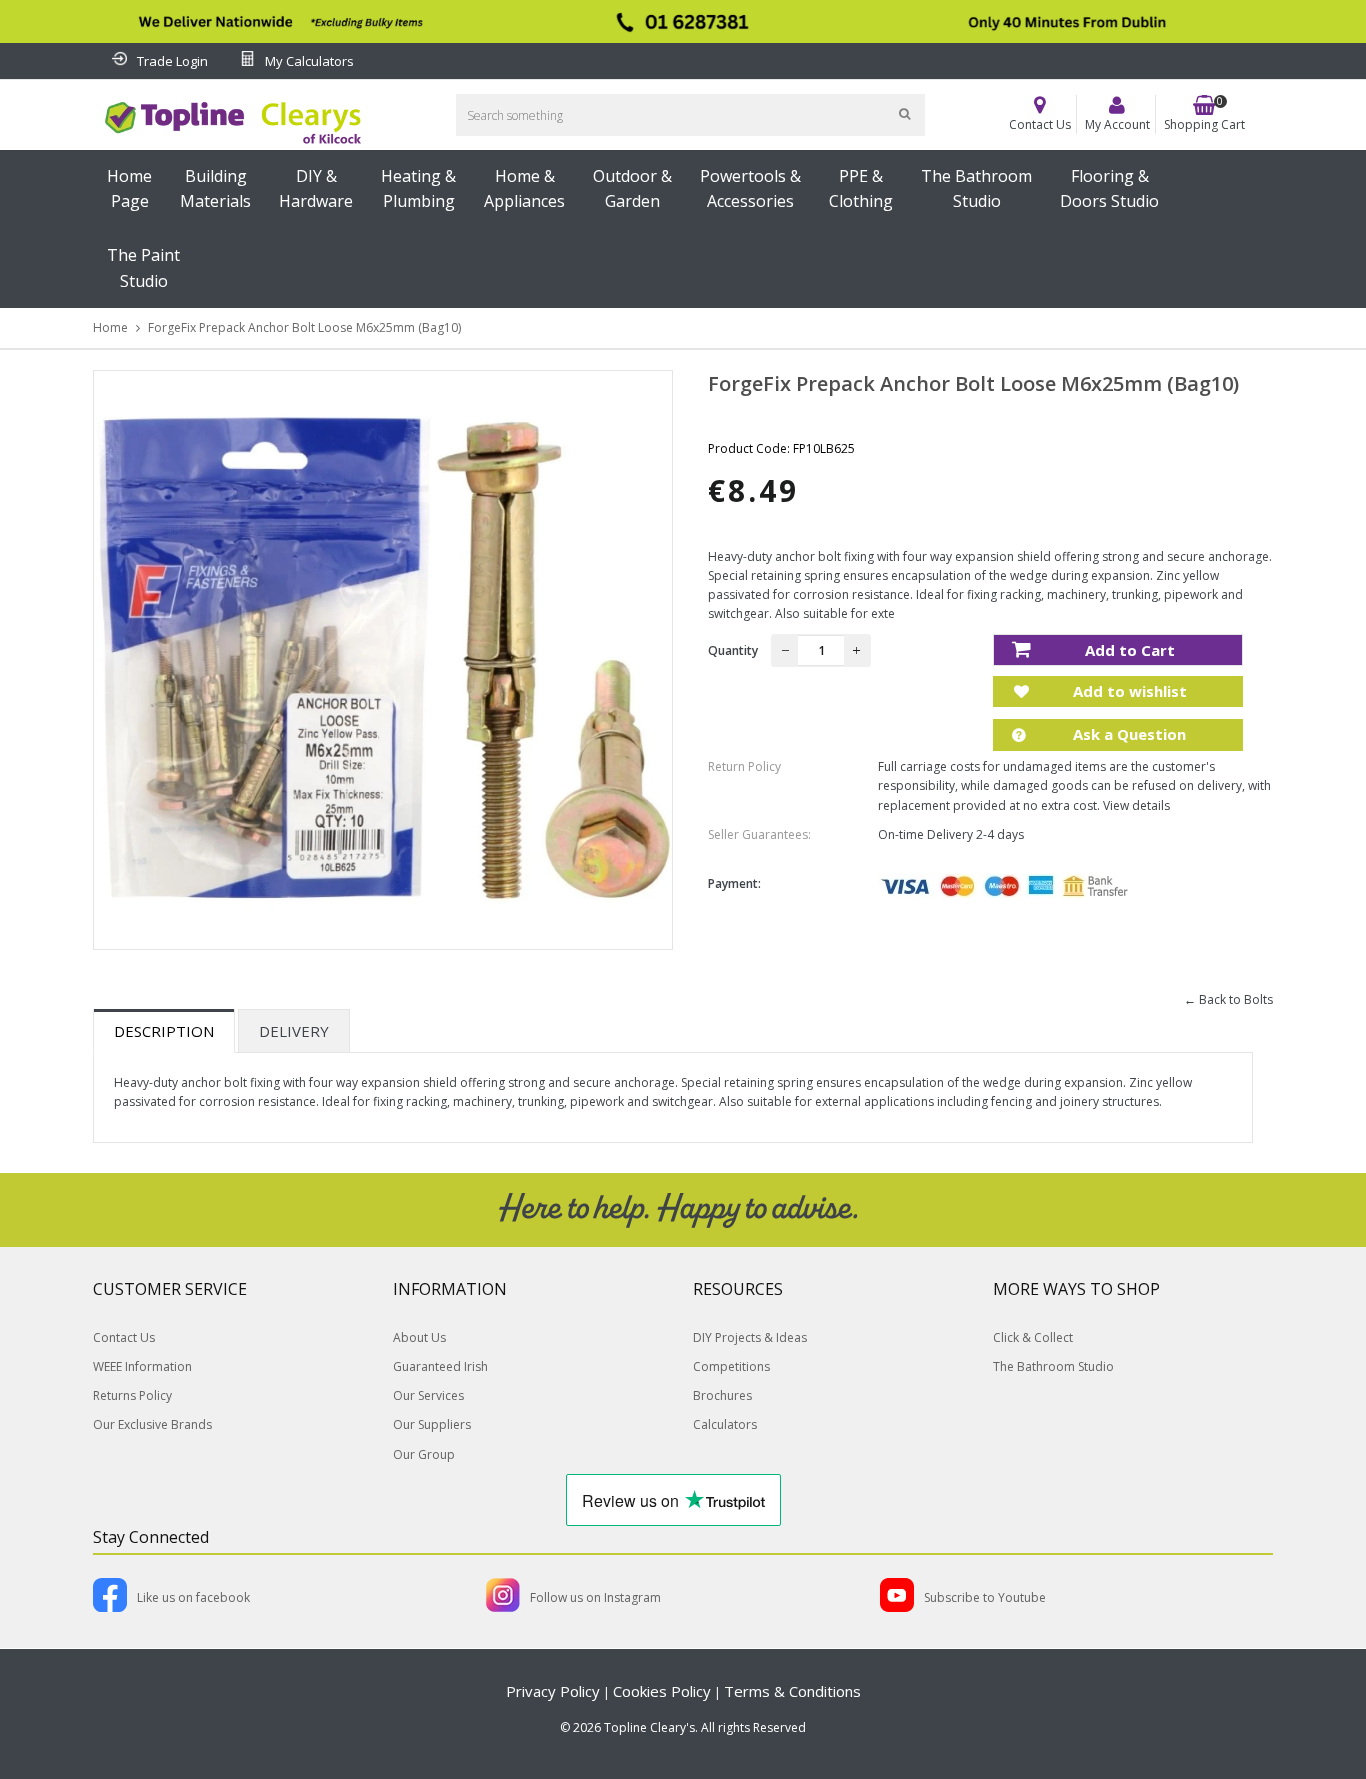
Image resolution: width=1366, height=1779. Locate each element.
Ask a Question (1127, 734)
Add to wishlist (1128, 691)
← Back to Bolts (1228, 999)
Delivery (294, 1031)
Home (110, 327)
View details (1136, 805)
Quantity (733, 650)
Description (164, 1031)
